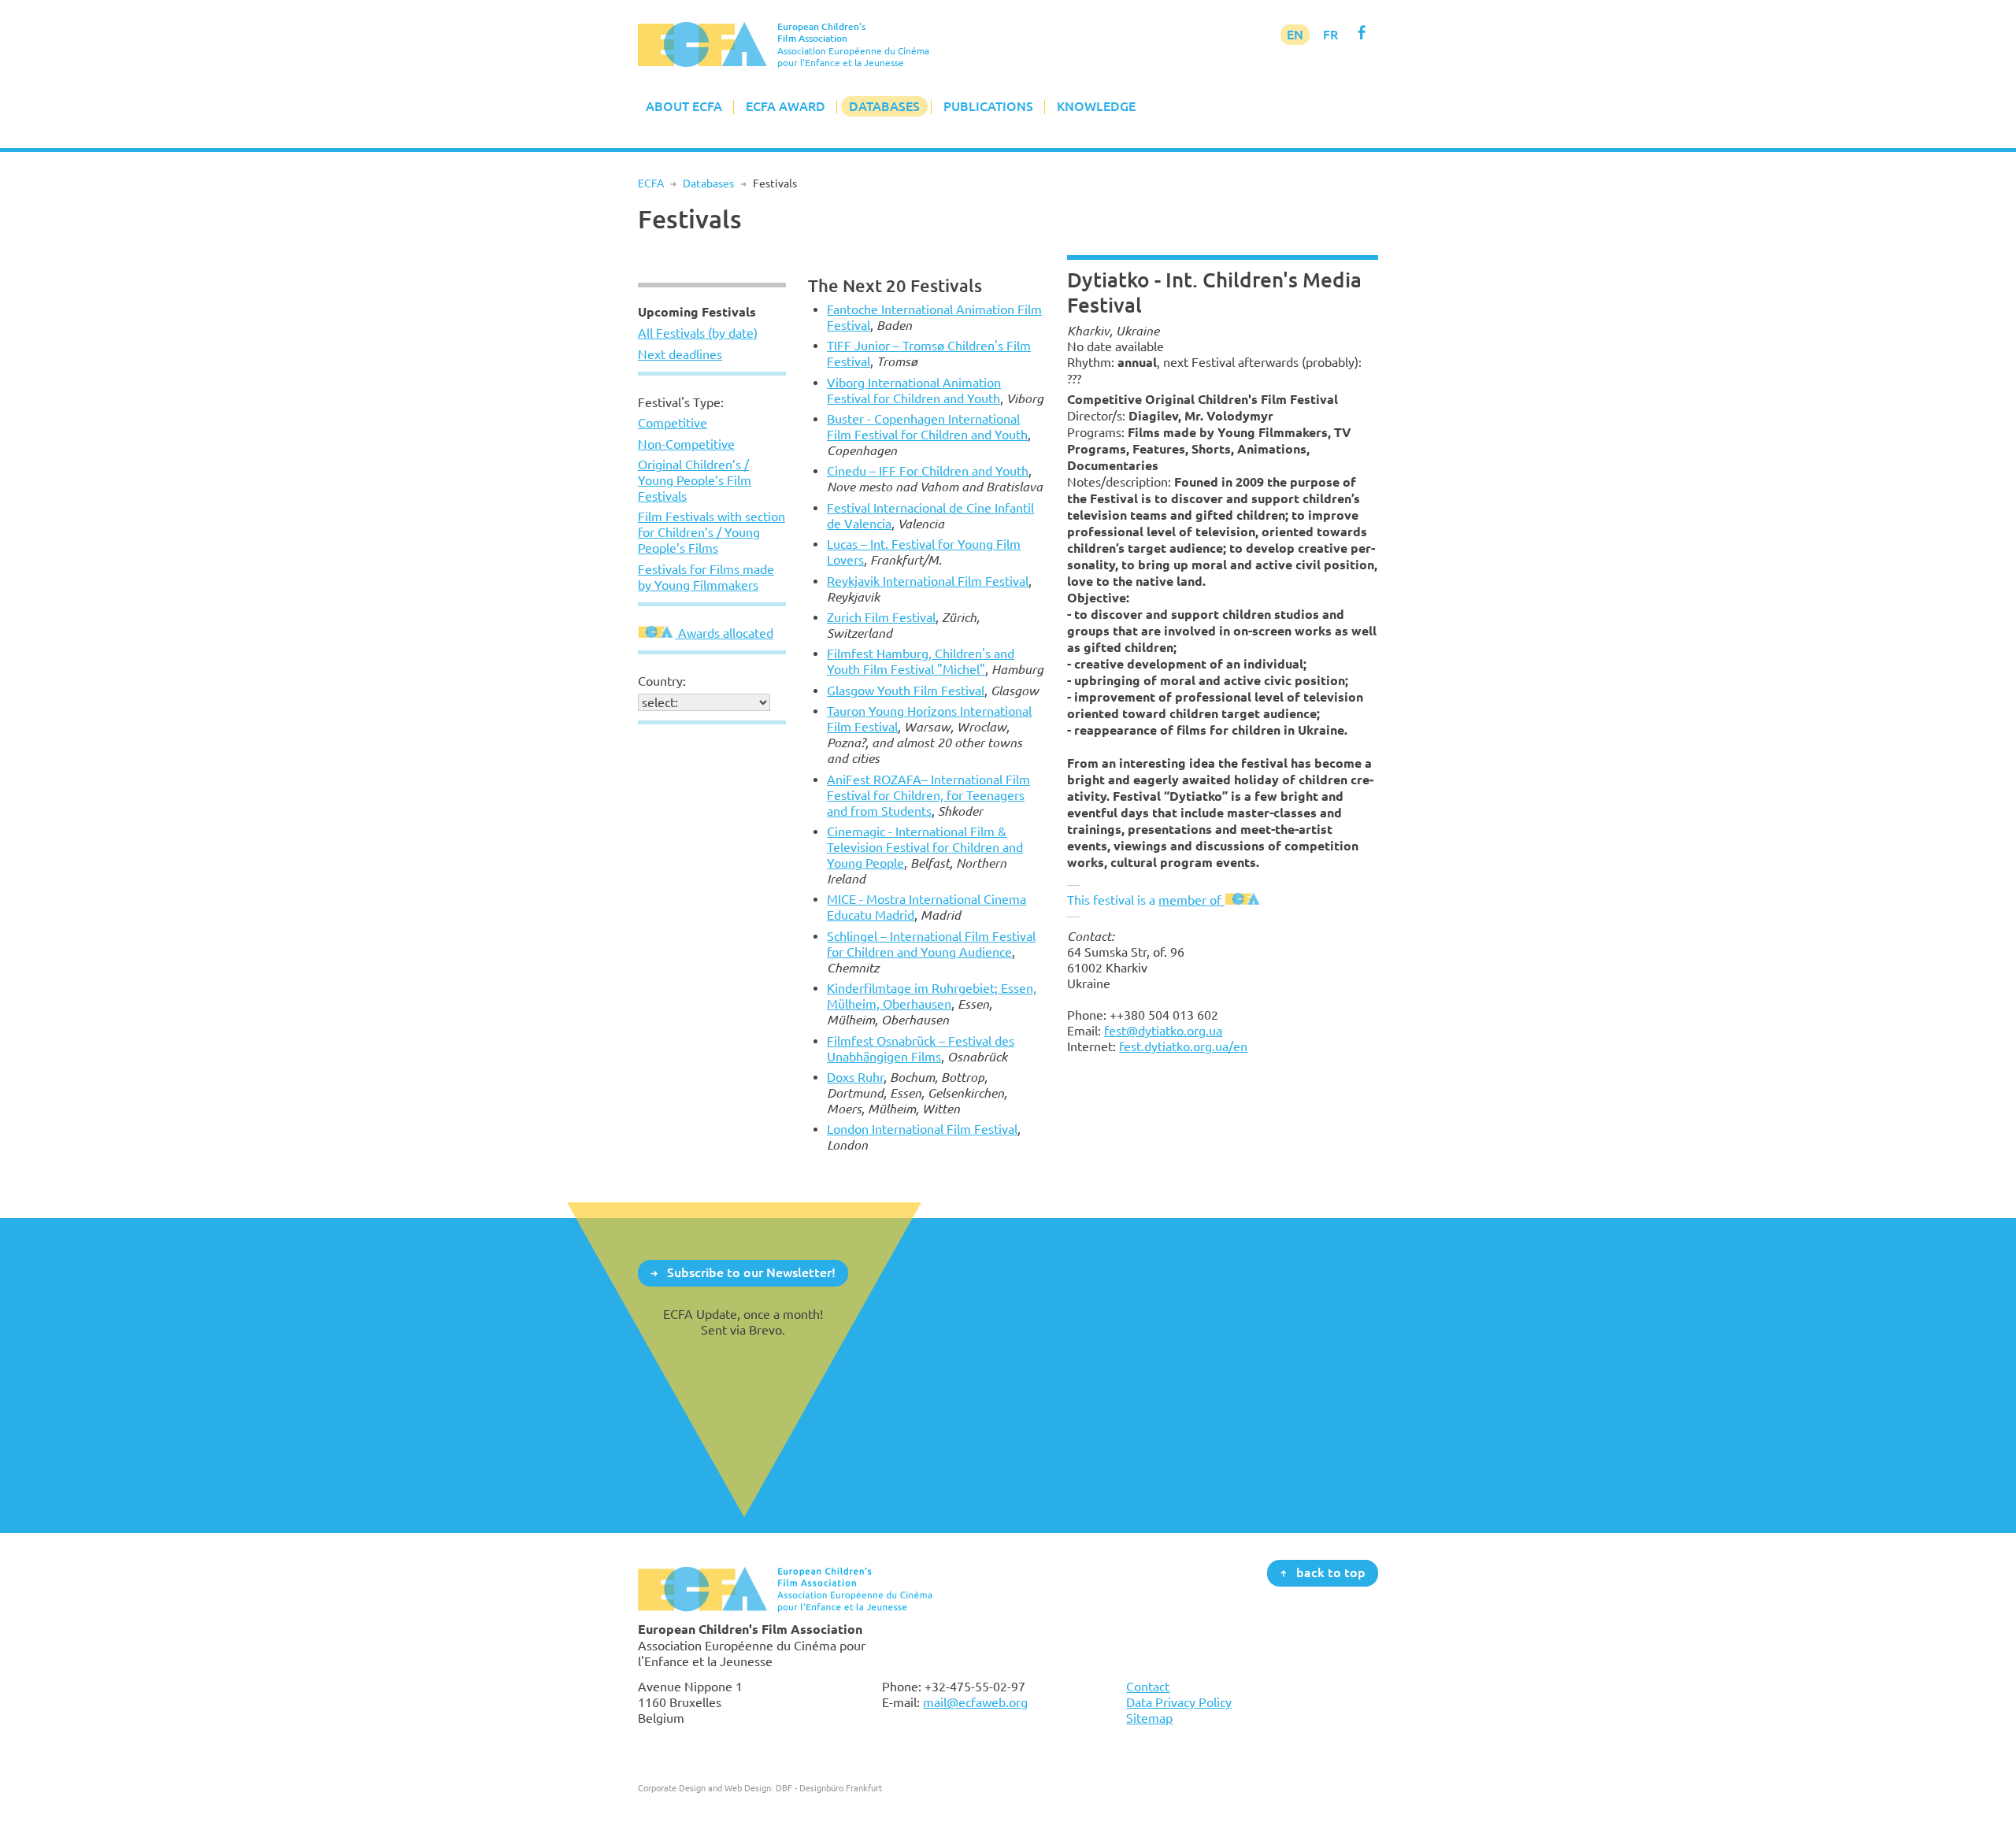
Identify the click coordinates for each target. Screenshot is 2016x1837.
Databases (884, 106)
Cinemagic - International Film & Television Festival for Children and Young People (925, 847)
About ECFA (684, 106)
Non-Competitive (686, 444)
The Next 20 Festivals (895, 285)
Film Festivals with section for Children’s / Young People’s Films (712, 532)
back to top (1331, 1572)
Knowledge (1096, 106)
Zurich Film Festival (881, 617)
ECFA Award (786, 106)
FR (1330, 35)
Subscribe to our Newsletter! (751, 1272)
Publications (988, 106)
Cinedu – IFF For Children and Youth (928, 471)
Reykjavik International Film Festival (928, 581)
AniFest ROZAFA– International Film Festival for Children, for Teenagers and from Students (928, 795)
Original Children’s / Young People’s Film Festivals (695, 480)
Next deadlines (680, 354)
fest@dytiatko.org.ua (1163, 1031)
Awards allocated (724, 633)
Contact (1148, 1687)
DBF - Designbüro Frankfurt (829, 1788)
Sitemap (1149, 1718)
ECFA (651, 183)
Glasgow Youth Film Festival (906, 691)
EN (1295, 35)
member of (1191, 900)
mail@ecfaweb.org (975, 1702)
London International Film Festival (922, 1129)
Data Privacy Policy (1179, 1702)
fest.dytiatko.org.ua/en (1183, 1046)
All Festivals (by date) (698, 333)
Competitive (673, 423)
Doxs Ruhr (855, 1077)
